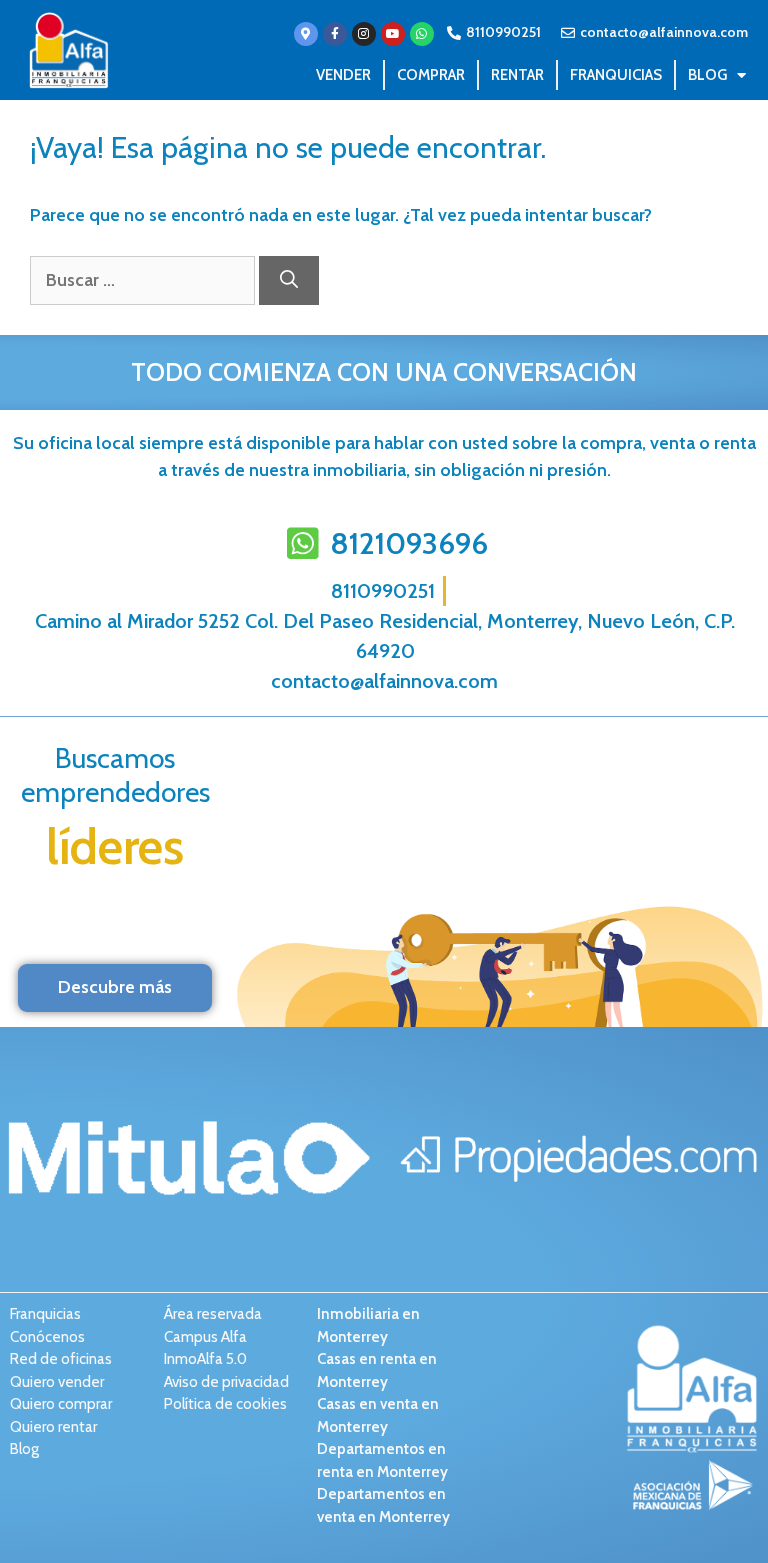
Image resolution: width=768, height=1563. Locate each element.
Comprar (431, 75)
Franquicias (616, 75)
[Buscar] (289, 280)
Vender (343, 75)
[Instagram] (364, 34)
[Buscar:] (144, 280)
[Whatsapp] (422, 34)
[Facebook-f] (335, 34)
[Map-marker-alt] (306, 34)
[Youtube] (393, 34)
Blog (707, 75)
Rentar (517, 75)
